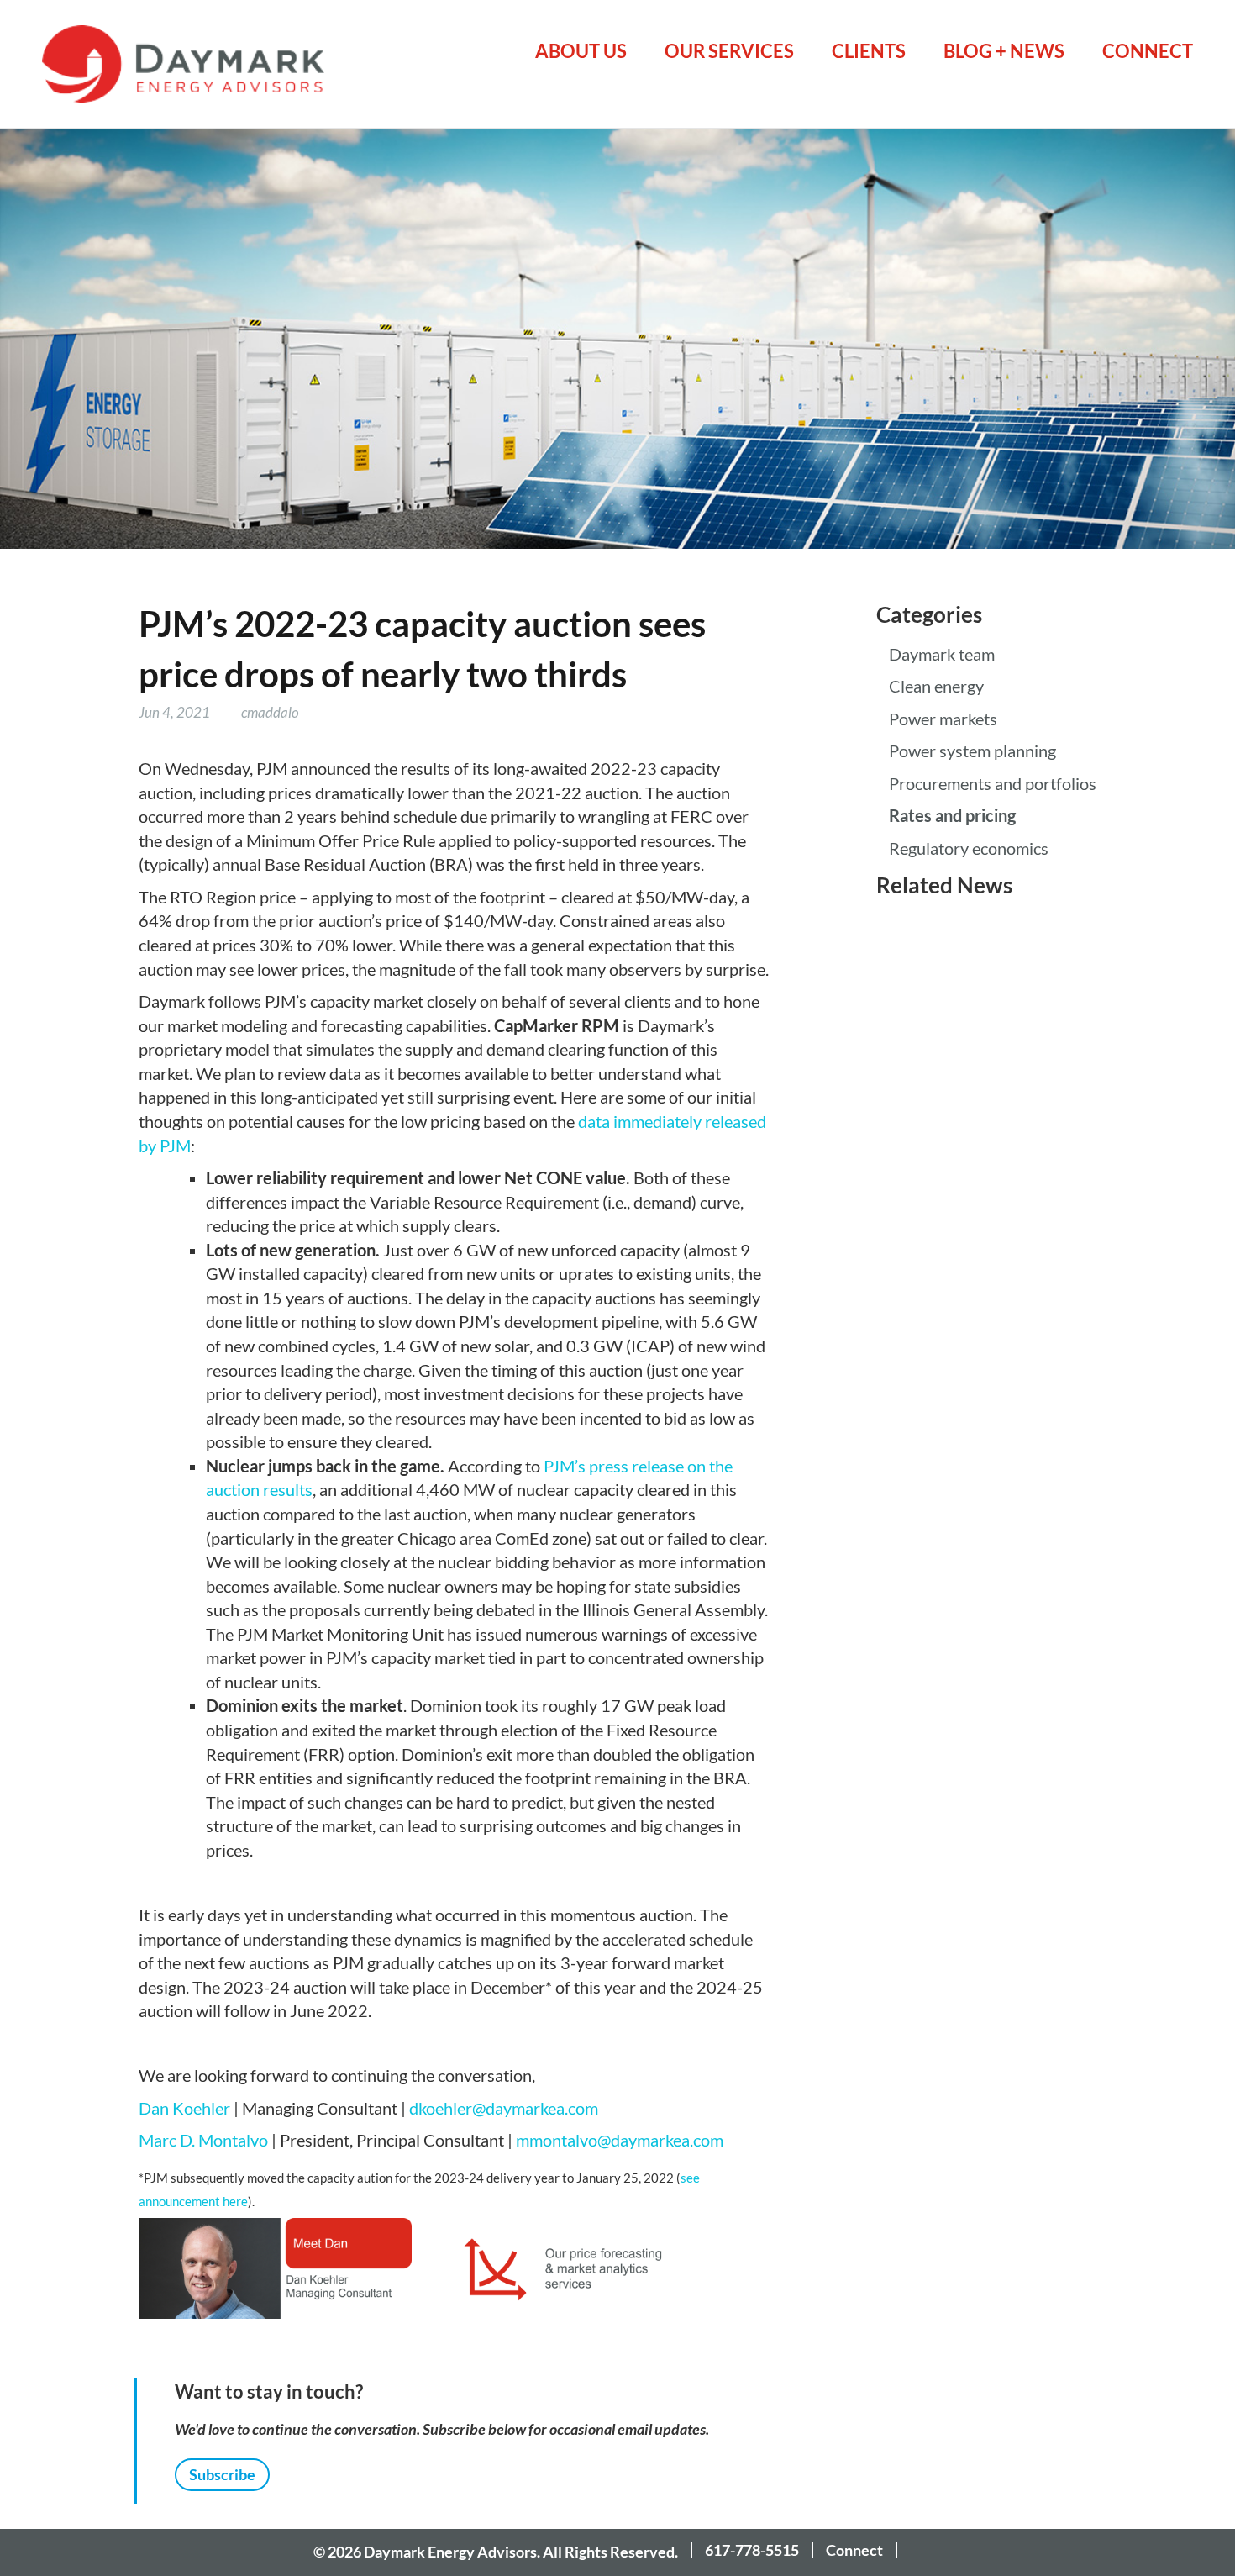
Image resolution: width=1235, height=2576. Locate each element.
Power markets (943, 719)
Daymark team (942, 655)
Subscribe (222, 2474)
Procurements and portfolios (993, 784)
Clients (869, 51)
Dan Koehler (184, 2109)
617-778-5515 (752, 2550)
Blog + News (1004, 51)
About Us (581, 51)
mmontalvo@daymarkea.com (620, 2141)
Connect (1148, 51)
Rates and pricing (952, 816)
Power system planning (972, 751)
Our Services (729, 51)
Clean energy (936, 687)
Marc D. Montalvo (203, 2141)
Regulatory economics (969, 849)
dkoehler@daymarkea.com (504, 2109)
